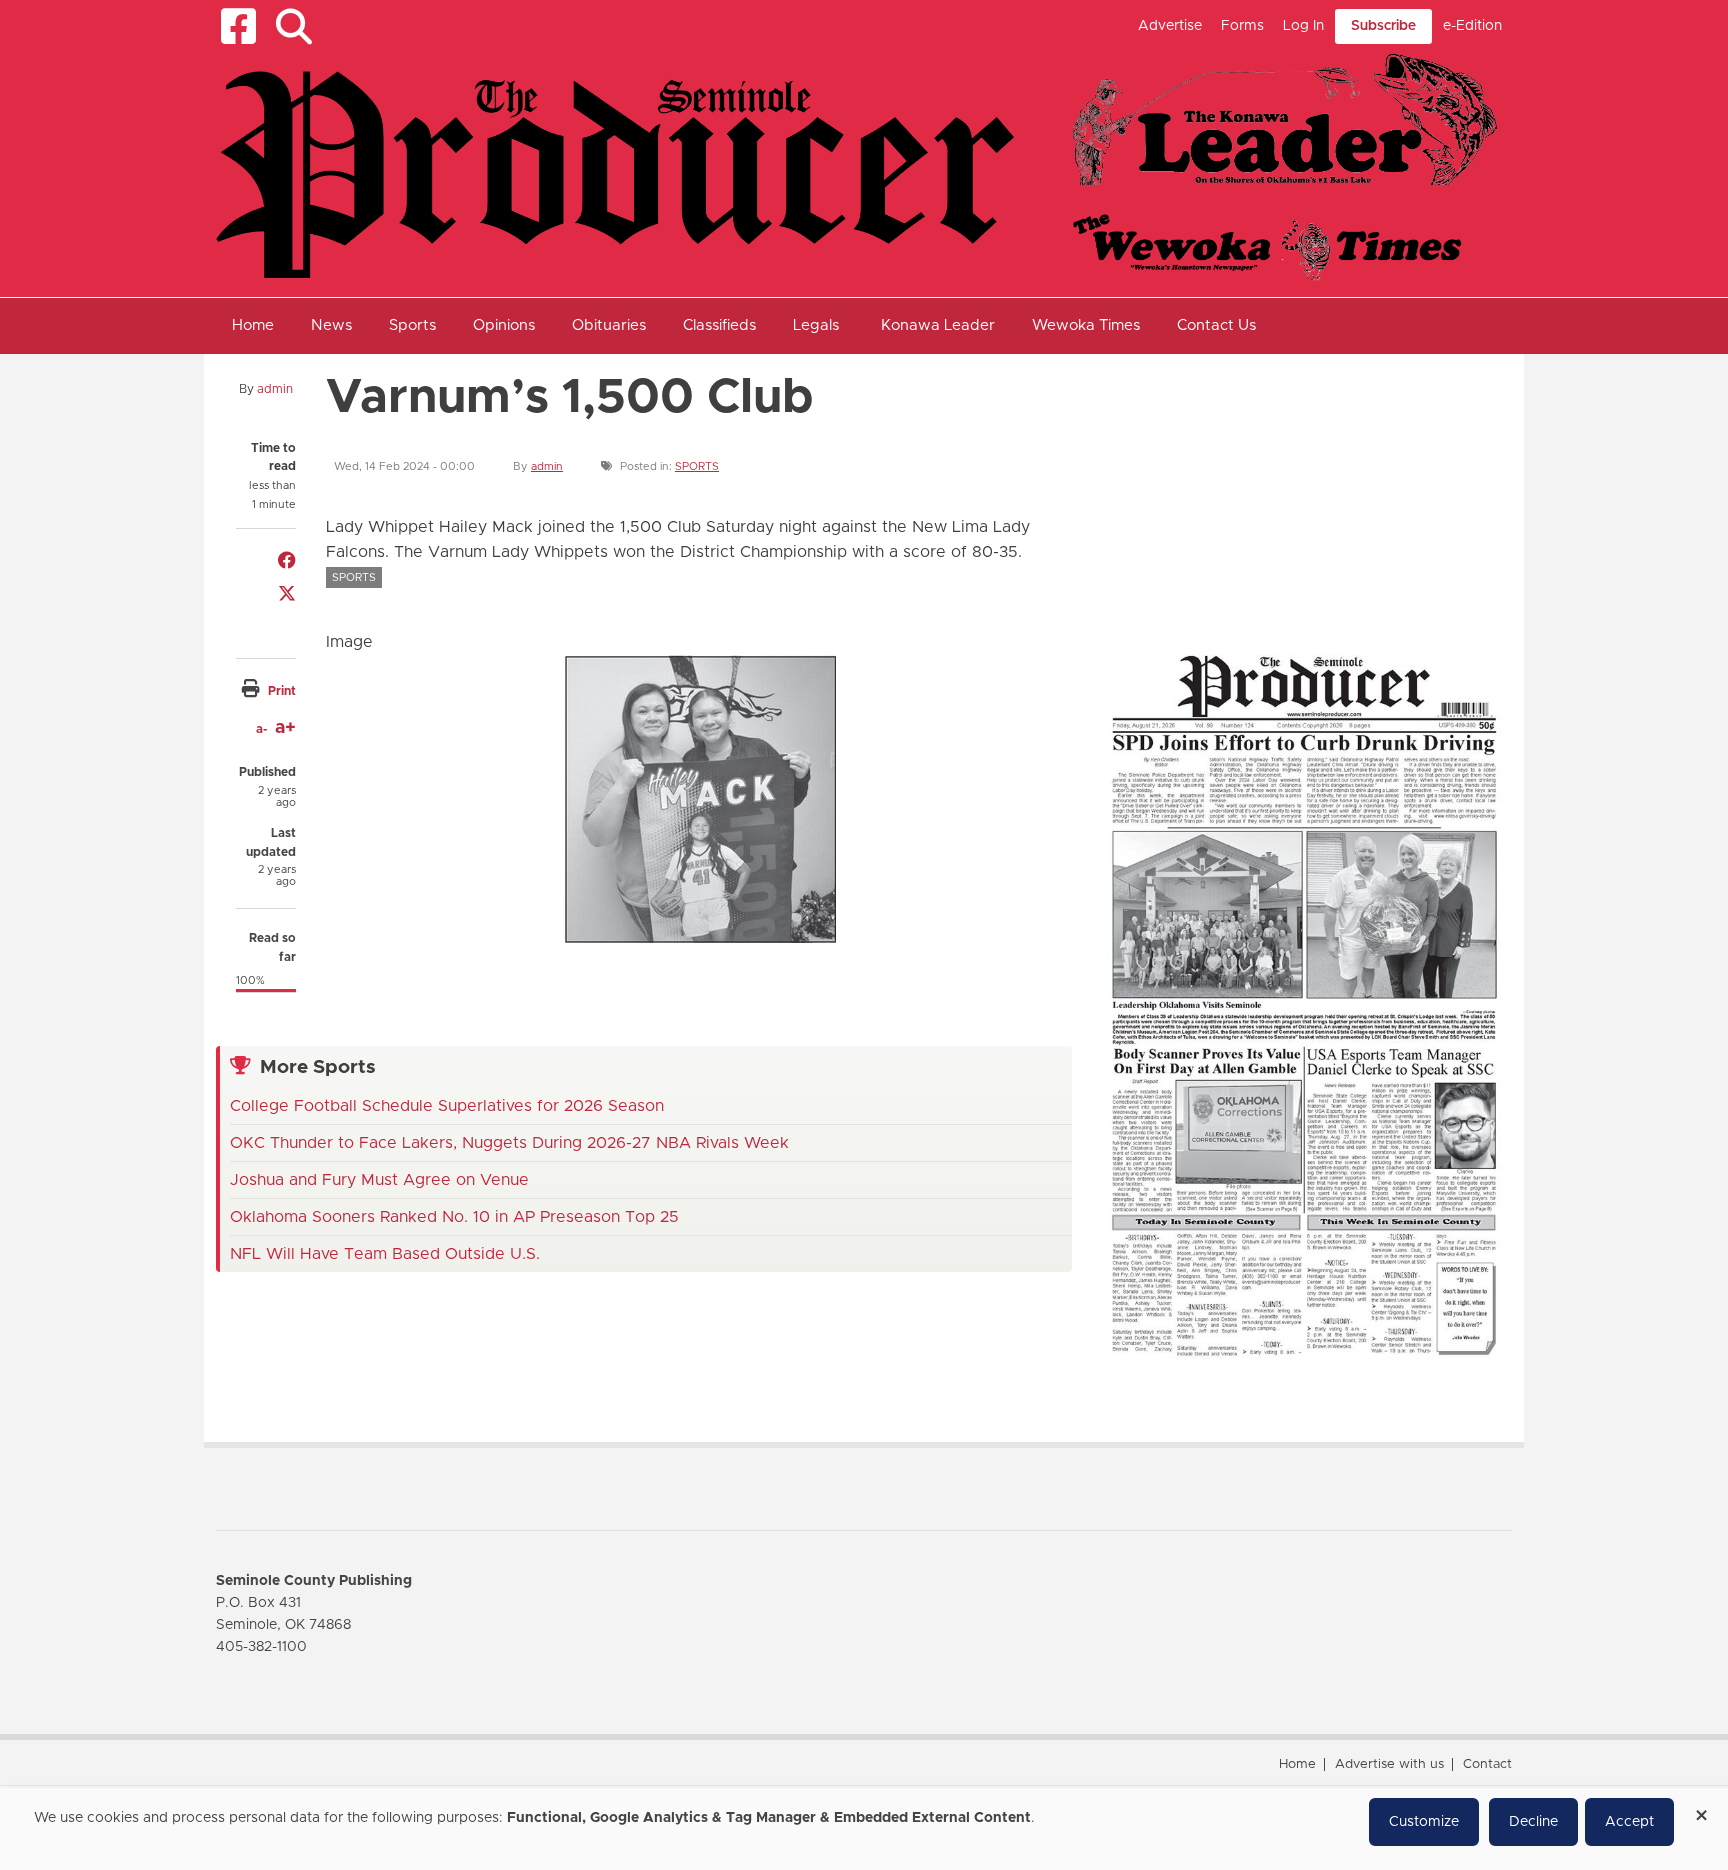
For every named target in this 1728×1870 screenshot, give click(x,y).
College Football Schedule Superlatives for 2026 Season (447, 1106)
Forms (1242, 26)
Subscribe (1383, 26)
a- (261, 729)
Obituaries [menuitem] (609, 325)
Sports (697, 466)
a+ (285, 728)
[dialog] (864, 1829)
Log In (1303, 26)
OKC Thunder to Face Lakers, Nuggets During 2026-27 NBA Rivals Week (509, 1143)
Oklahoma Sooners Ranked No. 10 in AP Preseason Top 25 (454, 1217)
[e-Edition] (1304, 1004)
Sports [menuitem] (412, 325)
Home (1297, 1764)
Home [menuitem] (253, 325)
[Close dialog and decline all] (1701, 1808)
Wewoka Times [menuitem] (1086, 325)
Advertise (1170, 26)
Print (282, 691)
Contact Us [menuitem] (1216, 325)
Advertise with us (1389, 1764)
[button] (293, 26)
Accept (1629, 1822)
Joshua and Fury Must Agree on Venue (379, 1180)
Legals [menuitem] (816, 325)
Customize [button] (1424, 1822)
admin (275, 389)
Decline (1533, 1822)
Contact (1487, 1764)
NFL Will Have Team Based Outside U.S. (385, 1254)
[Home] (856, 166)
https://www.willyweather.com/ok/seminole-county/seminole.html (1246, 588)
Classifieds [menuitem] (719, 325)
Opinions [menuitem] (504, 325)
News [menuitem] (331, 325)
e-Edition (1472, 26)
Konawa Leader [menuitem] (938, 325)
